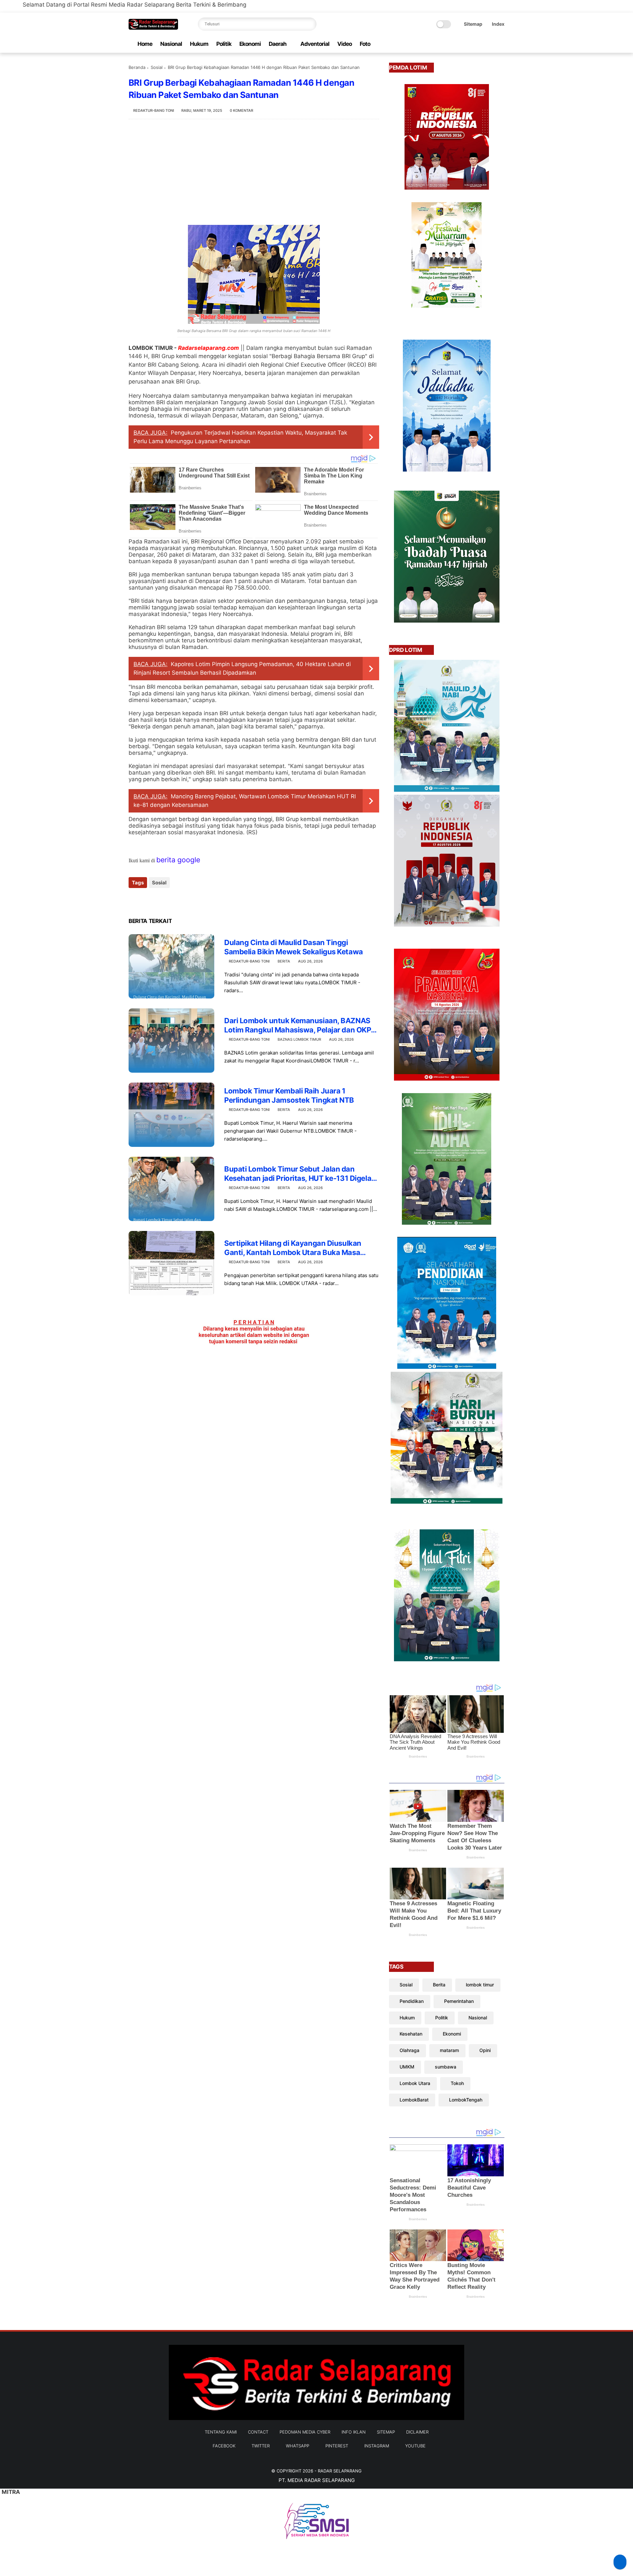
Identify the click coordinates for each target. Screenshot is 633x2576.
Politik (224, 44)
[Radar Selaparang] (153, 28)
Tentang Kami (221, 2432)
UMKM (407, 2067)
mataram (449, 2050)
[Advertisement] (254, 172)
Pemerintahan (459, 2001)
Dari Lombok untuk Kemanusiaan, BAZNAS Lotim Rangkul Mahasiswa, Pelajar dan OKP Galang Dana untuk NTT (298, 1026)
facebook (224, 2446)
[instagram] (490, 44)
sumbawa (446, 2067)
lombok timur (480, 1985)
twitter (261, 2446)
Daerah (278, 44)
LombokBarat (414, 2100)
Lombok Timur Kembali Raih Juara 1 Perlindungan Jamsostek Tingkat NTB (289, 1096)
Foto (365, 44)
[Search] (310, 24)
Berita (284, 961)
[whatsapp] (469, 44)
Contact (258, 2432)
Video (345, 44)
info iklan (354, 2432)
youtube (415, 2446)
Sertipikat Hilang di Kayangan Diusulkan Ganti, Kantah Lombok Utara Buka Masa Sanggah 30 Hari (293, 1248)
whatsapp (298, 2446)
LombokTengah (466, 2100)
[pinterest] (480, 44)
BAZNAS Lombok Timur (299, 1039)
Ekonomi (250, 44)
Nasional (171, 44)
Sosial (157, 67)
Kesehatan (411, 2034)
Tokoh (457, 2083)
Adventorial (315, 44)
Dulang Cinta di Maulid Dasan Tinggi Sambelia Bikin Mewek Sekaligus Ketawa (294, 947)
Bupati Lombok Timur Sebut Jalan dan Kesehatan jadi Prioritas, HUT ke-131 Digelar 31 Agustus (299, 1174)
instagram (377, 2446)
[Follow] (620, 2562)
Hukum (199, 44)
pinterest (337, 2446)
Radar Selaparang (340, 2471)
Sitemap (473, 24)
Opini (485, 2050)
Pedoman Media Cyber (305, 2432)
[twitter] (459, 44)
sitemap (386, 2432)
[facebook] (448, 44)
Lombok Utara (415, 2083)
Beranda (137, 67)
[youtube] (501, 44)
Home (145, 44)
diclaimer (417, 2432)
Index (498, 24)
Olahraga (409, 2050)
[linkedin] (187, 900)
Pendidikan (412, 2001)
